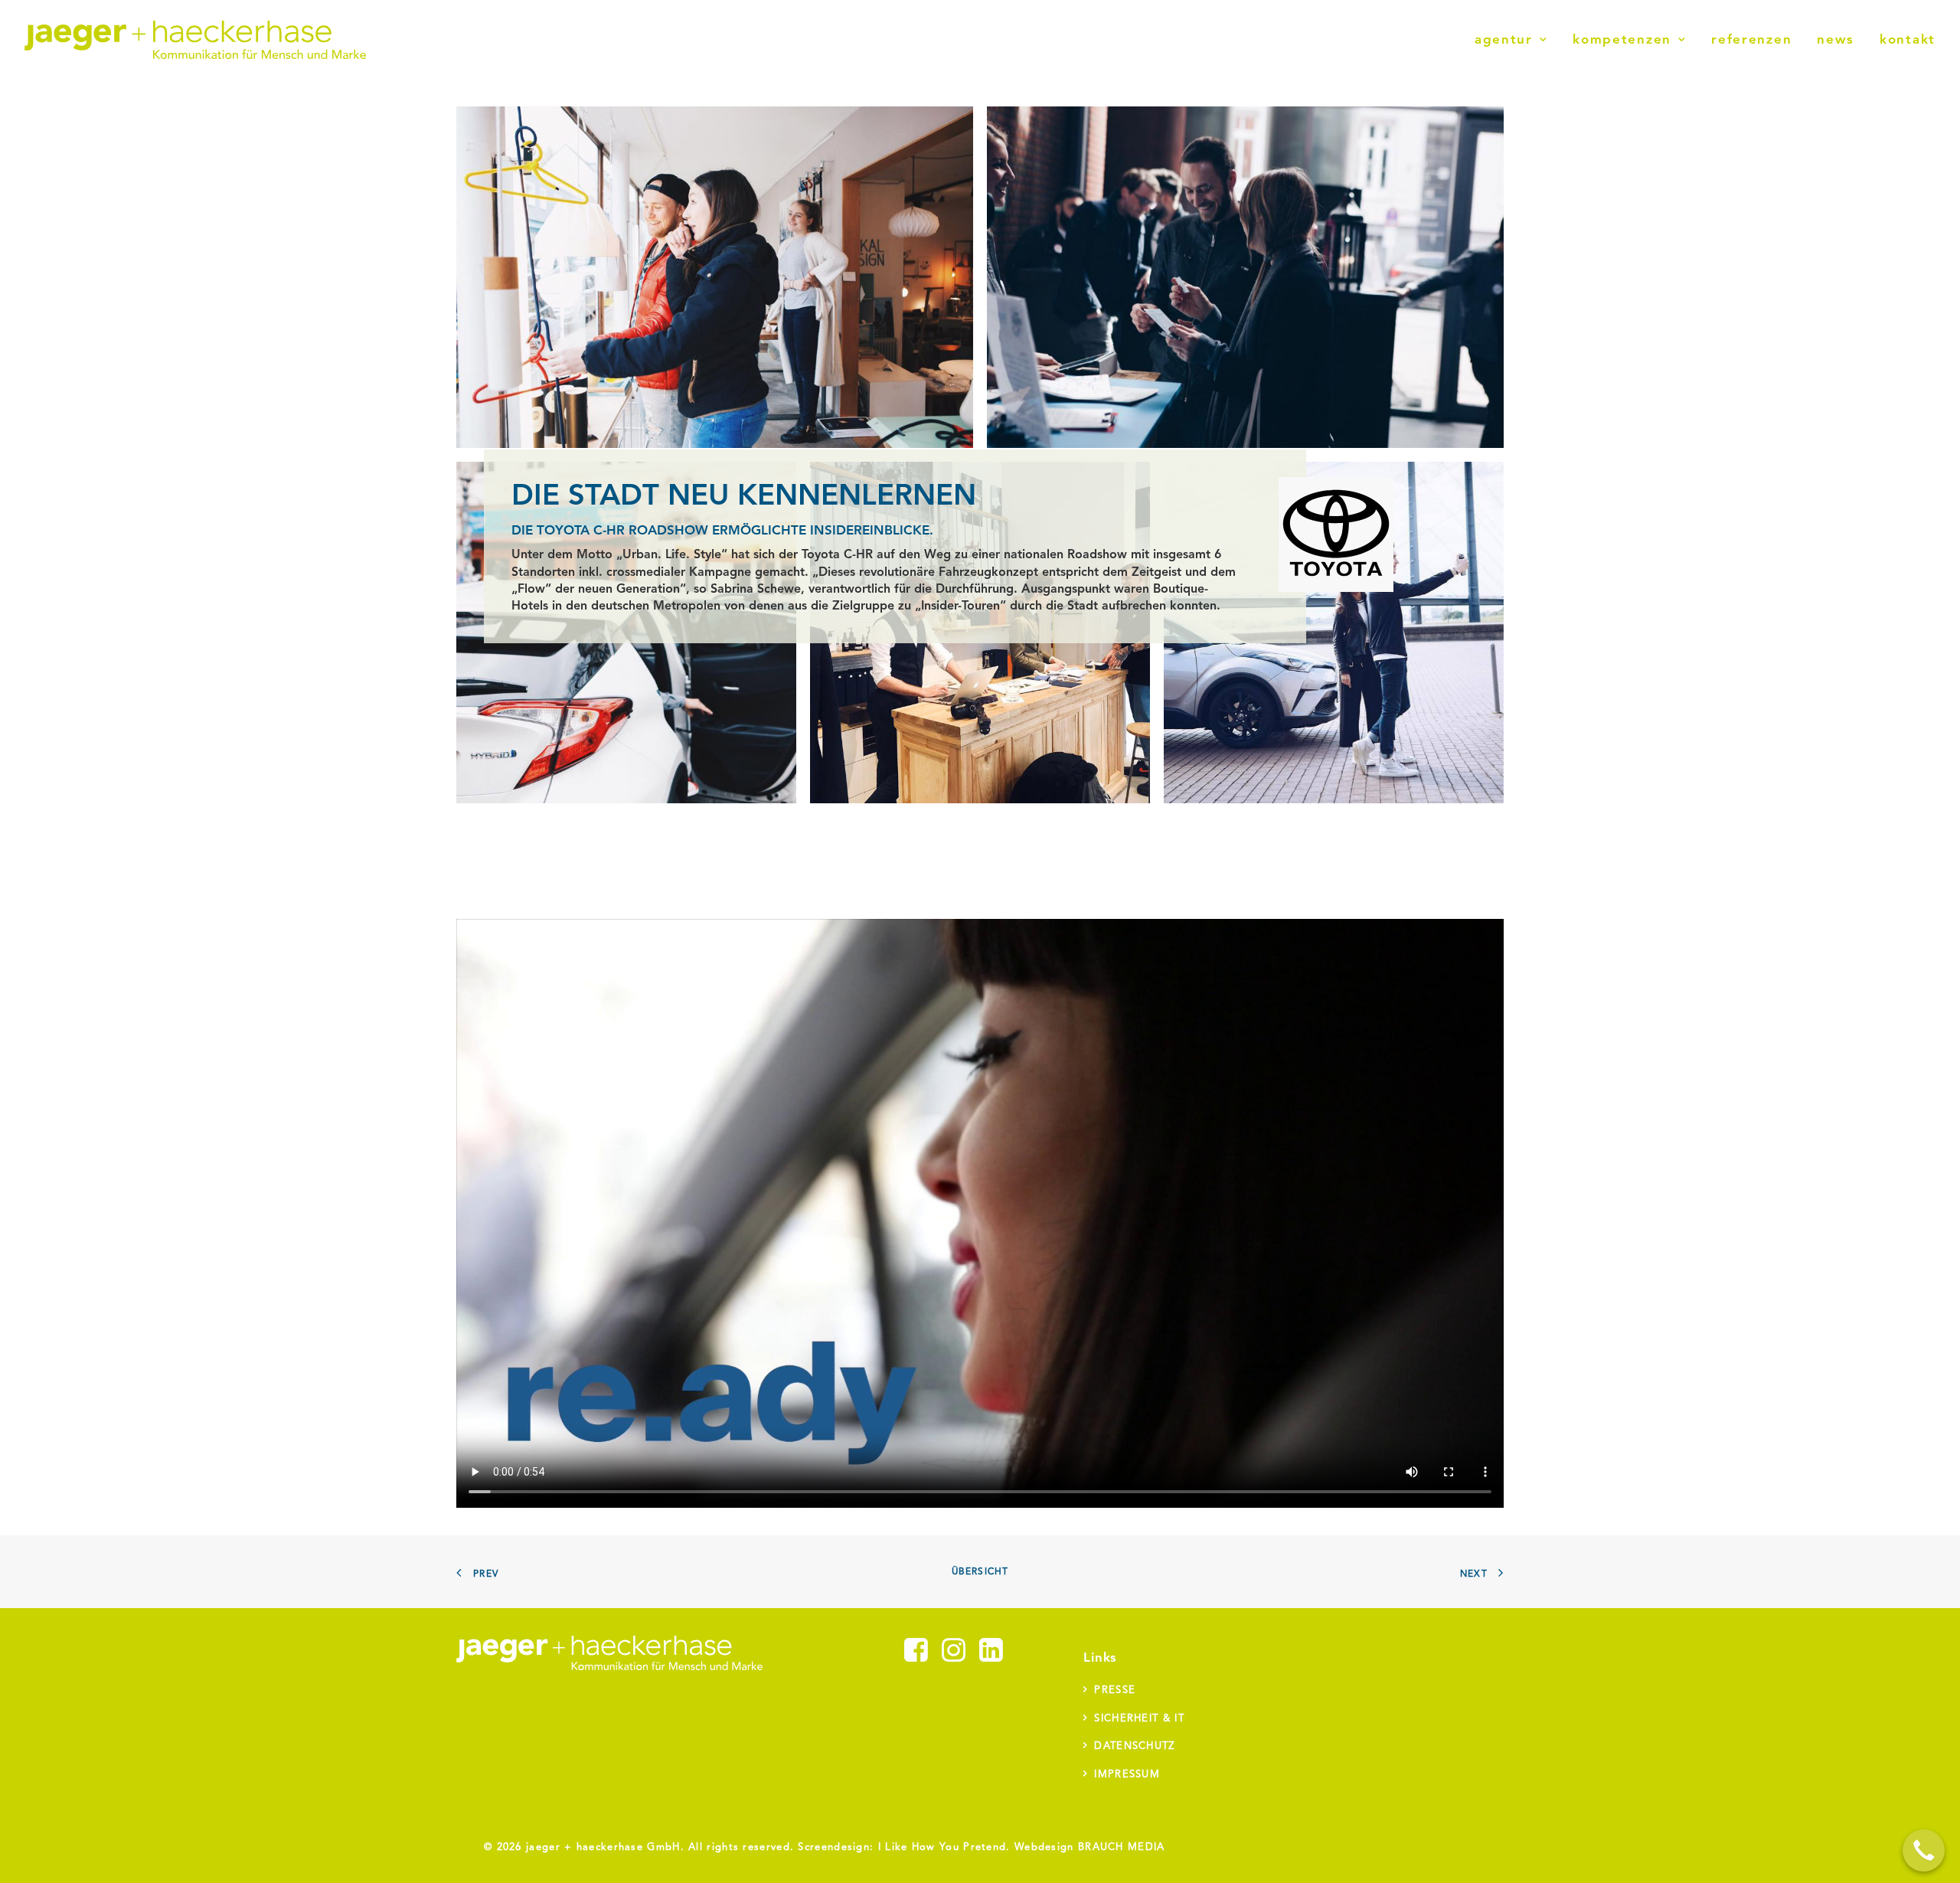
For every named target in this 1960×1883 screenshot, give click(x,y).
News (1836, 40)
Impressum (1127, 1775)
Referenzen (1751, 40)
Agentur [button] (1504, 40)
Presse (1115, 1690)
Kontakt (1908, 40)
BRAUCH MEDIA (1122, 1847)
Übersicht (980, 1572)
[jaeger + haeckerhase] (195, 40)
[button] (916, 1659)
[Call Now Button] (1924, 1850)
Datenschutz (1134, 1746)
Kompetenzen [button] (1622, 40)
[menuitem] (1516, 40)
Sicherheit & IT (1139, 1719)
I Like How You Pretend (942, 1847)
